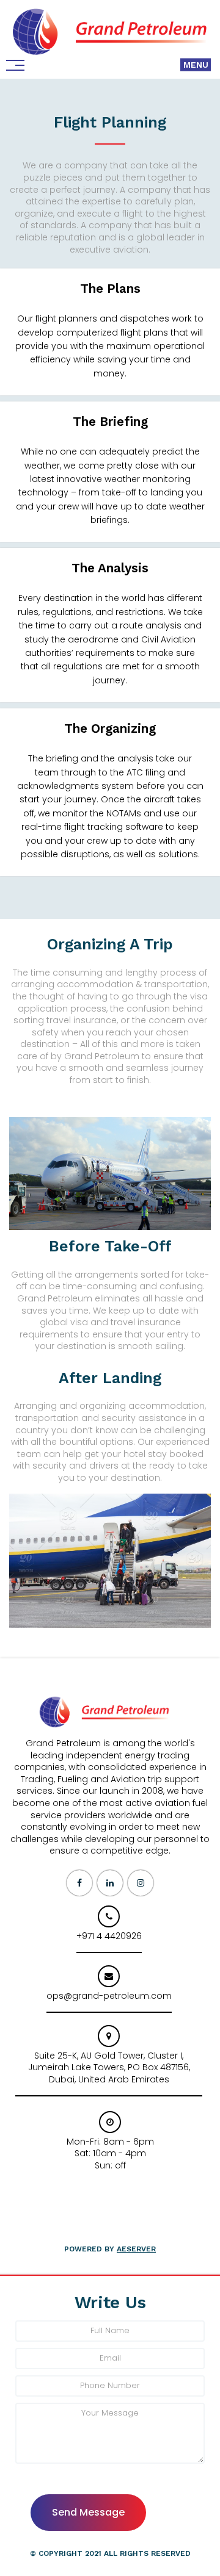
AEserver (136, 2249)
